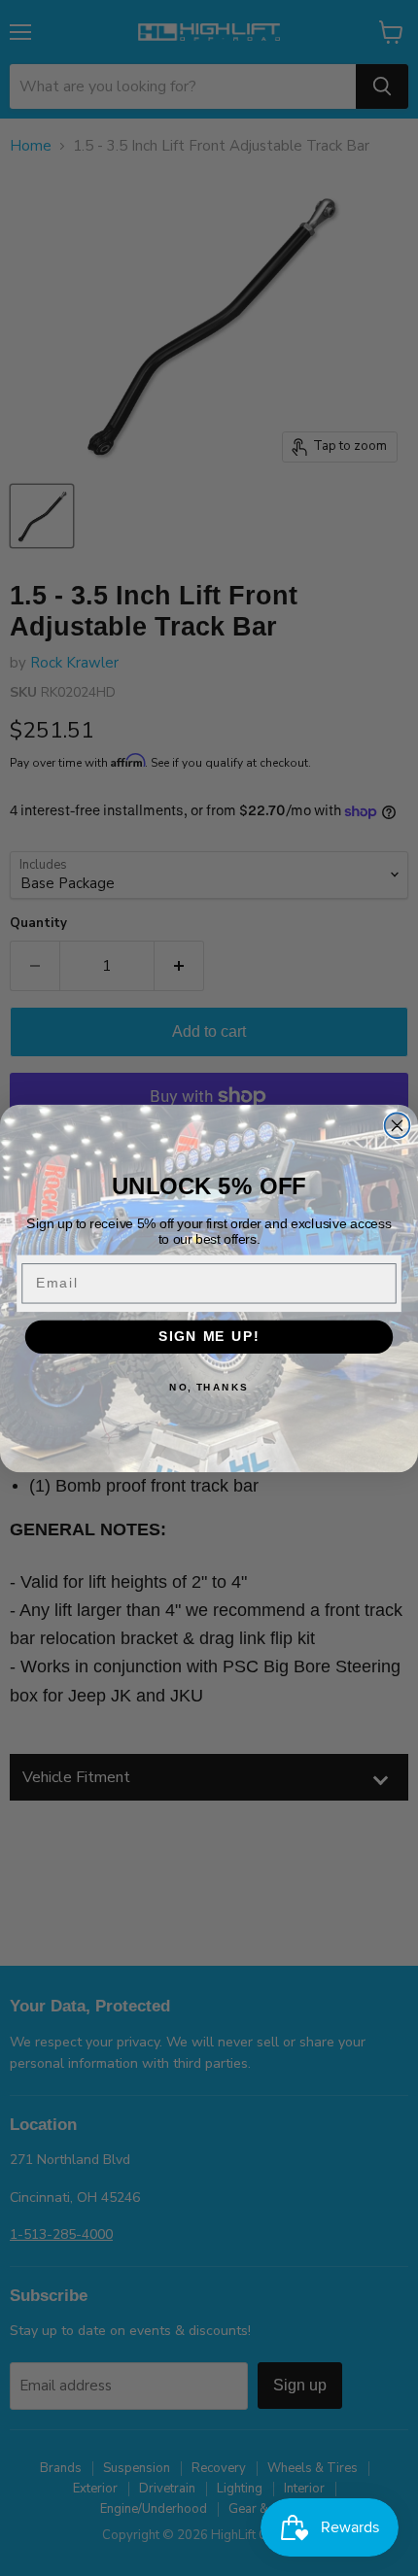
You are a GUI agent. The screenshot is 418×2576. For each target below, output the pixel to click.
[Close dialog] (398, 1125)
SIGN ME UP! (209, 1337)
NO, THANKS (209, 1387)
